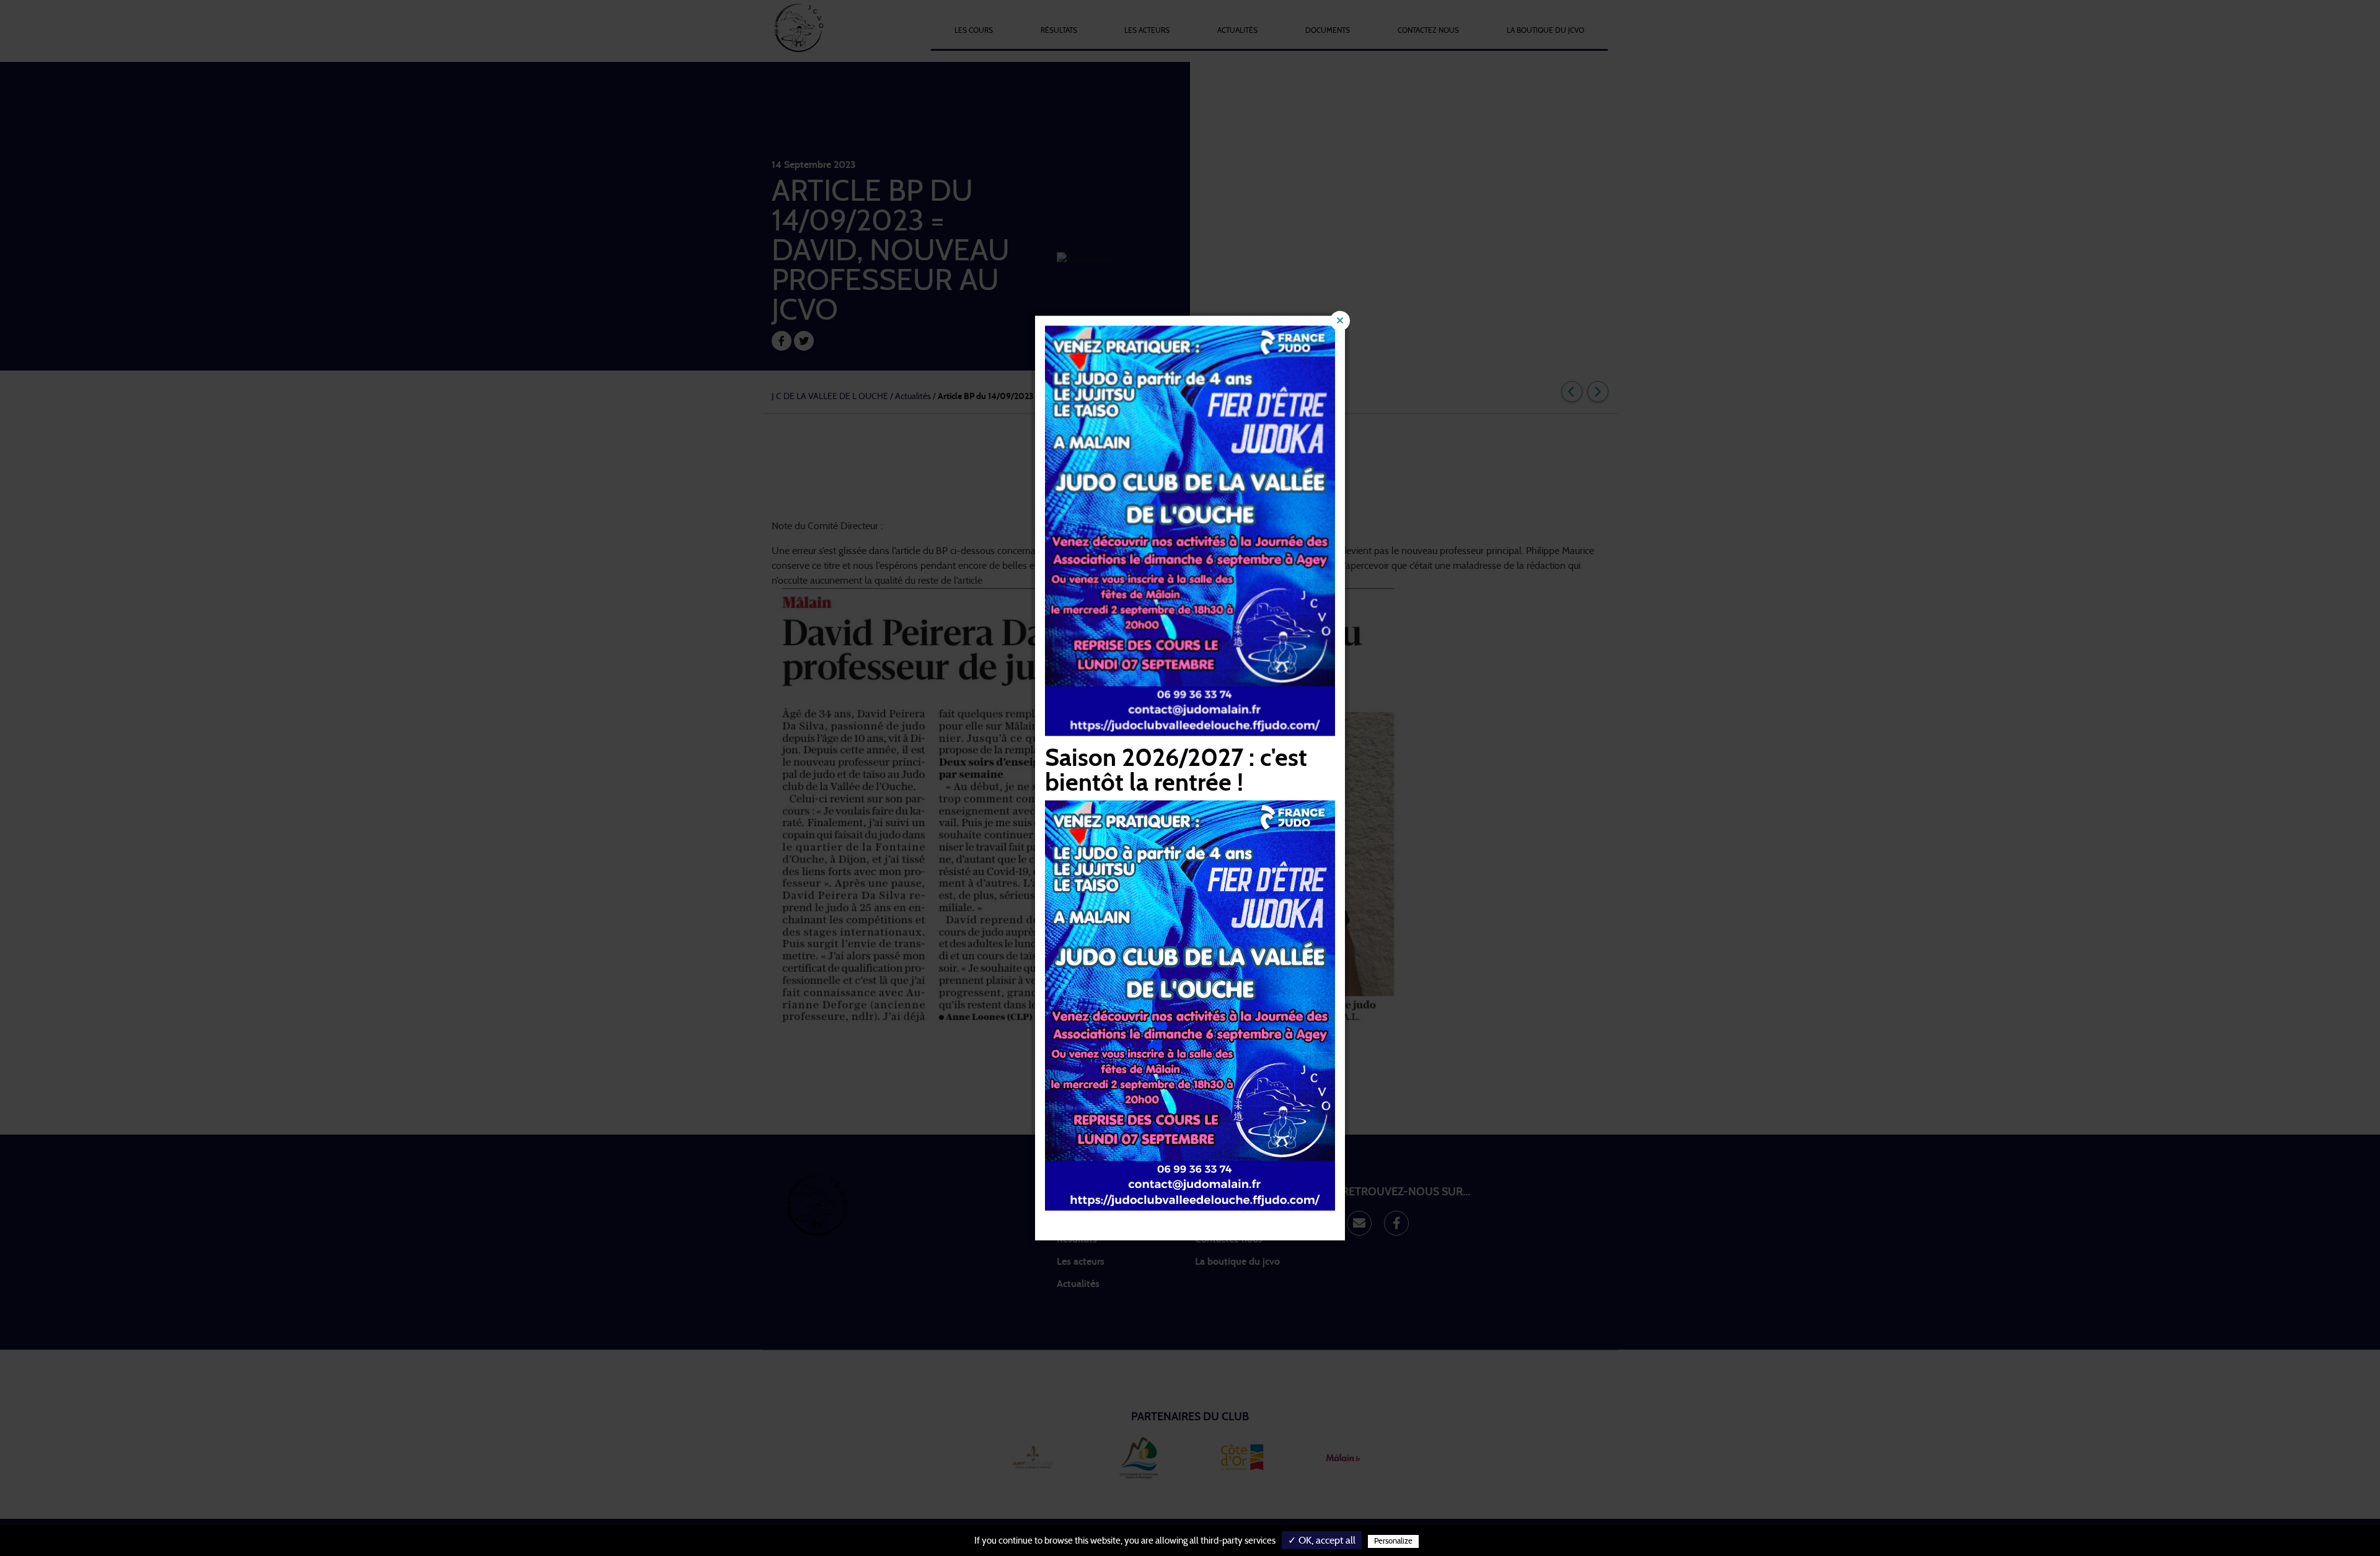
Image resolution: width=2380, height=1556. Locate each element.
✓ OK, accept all (1322, 1541)
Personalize (1393, 1541)
